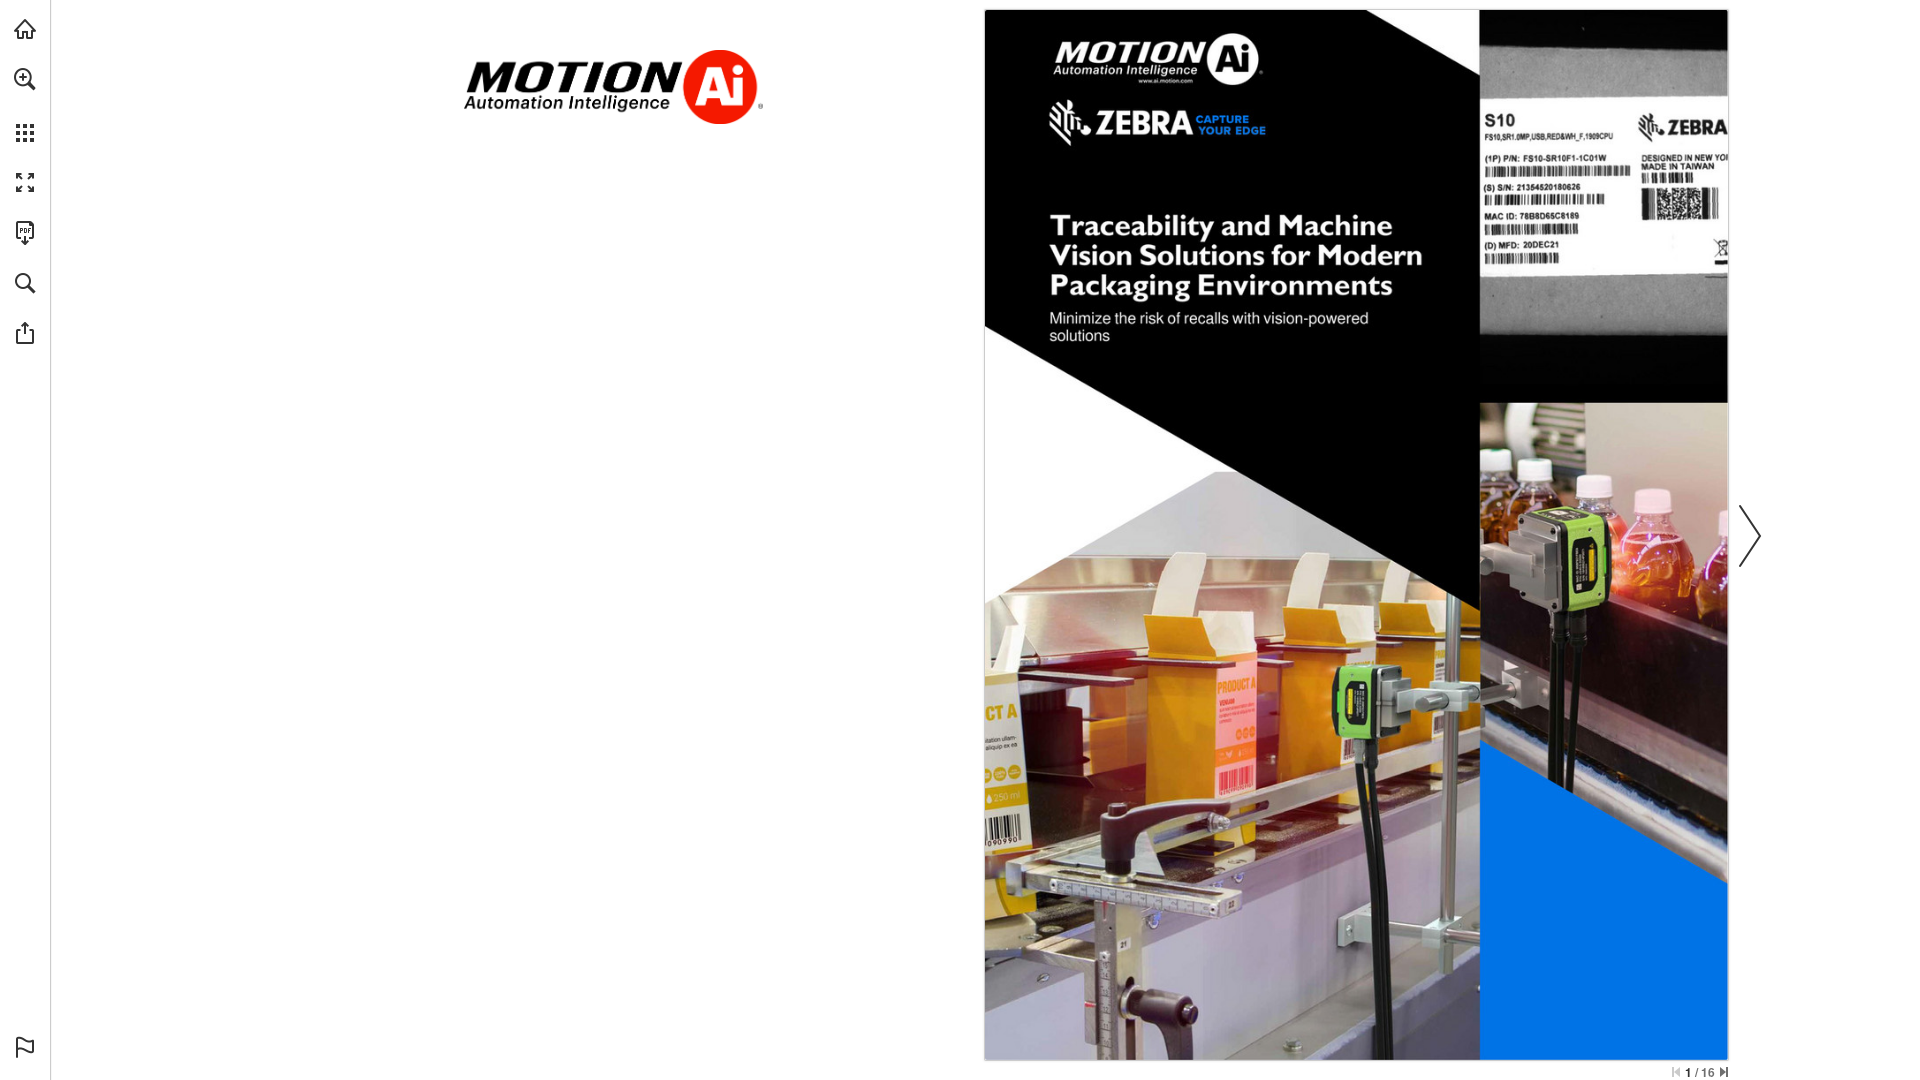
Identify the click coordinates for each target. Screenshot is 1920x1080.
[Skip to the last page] (1724, 1072)
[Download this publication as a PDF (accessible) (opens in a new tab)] (25, 233)
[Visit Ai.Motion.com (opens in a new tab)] (25, 29)
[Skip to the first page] (1676, 1072)
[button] (25, 79)
